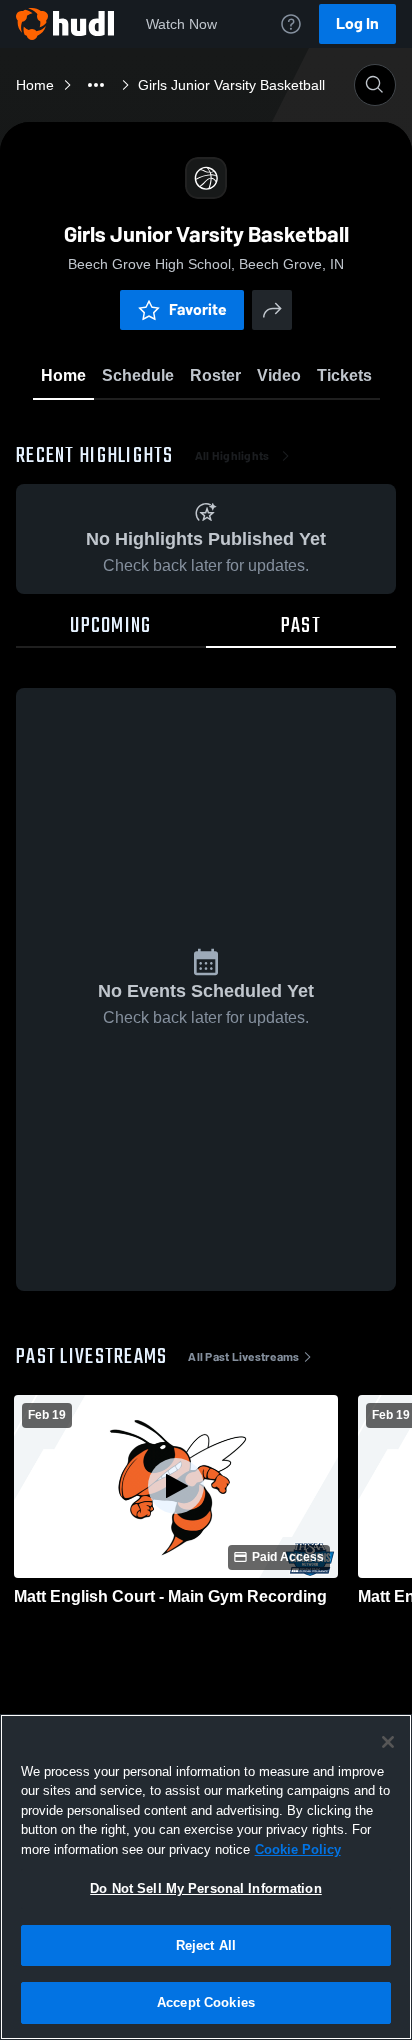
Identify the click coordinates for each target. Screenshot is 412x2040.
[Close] (388, 1742)
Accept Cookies (206, 2002)
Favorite (198, 309)
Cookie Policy (298, 1849)
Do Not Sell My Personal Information (206, 1888)
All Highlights (232, 456)
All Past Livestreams (243, 1357)
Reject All (206, 1945)
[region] (206, 1877)
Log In (357, 23)
